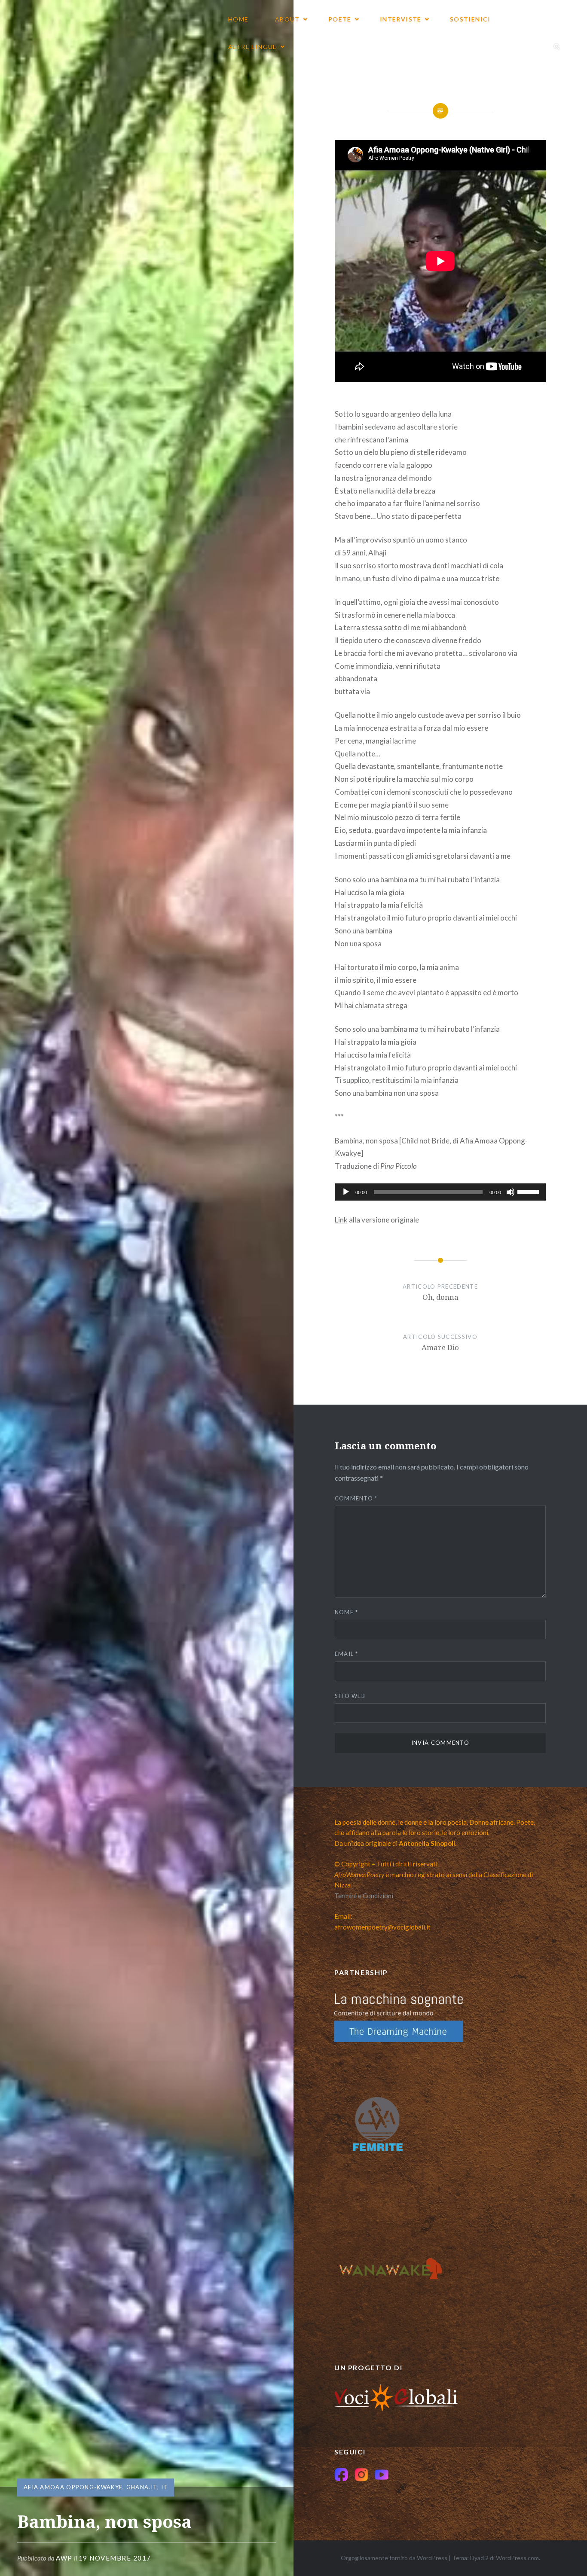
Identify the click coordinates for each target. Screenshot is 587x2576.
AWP (64, 2558)
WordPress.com (517, 2558)
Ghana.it (142, 2487)
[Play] (346, 1192)
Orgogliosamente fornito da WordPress (394, 2558)
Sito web (350, 1696)
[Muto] (511, 1192)
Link (341, 1220)
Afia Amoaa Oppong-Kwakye (73, 2487)
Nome (347, 1612)
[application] (440, 1192)
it (165, 2487)
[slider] (529, 1191)
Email (347, 1654)
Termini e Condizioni (364, 1896)
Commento (356, 1498)
